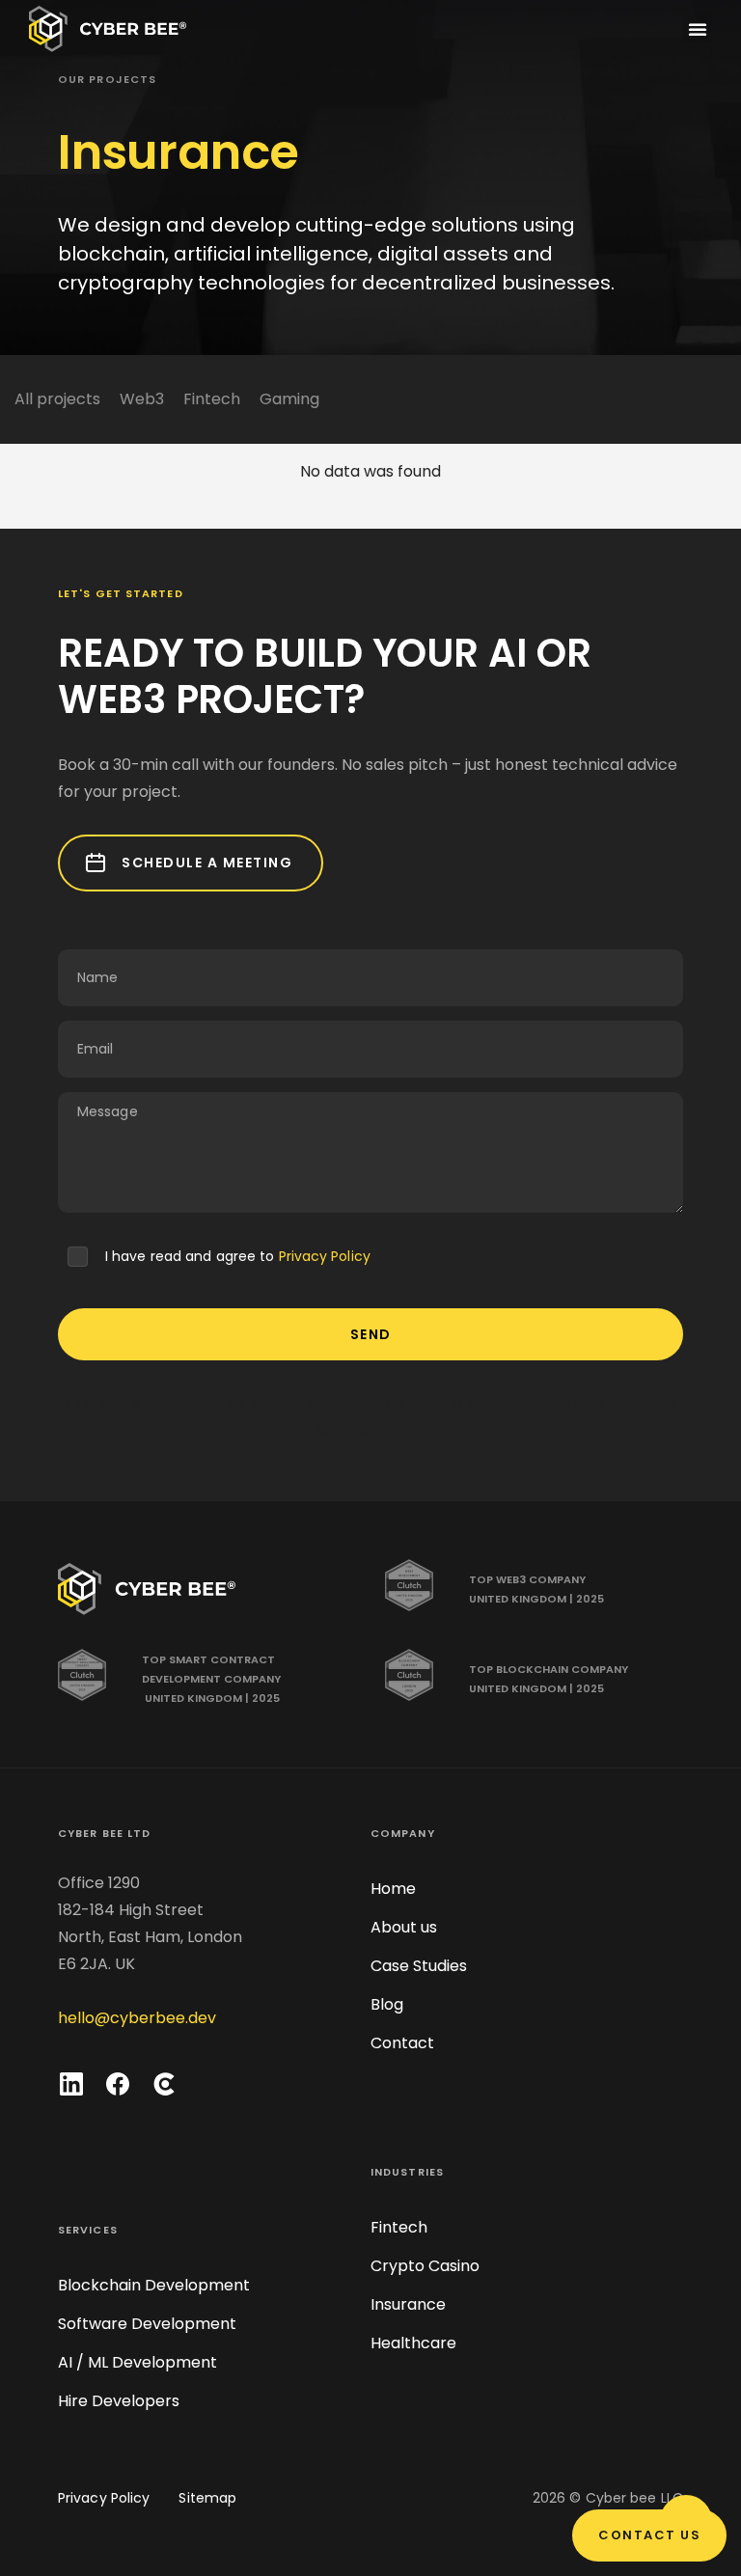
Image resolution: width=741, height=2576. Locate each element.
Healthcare (413, 2343)
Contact (402, 2043)
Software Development (147, 2324)
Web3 (142, 399)
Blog (387, 2004)
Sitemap (207, 2498)
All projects (57, 399)
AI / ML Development (137, 2362)
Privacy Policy (325, 1256)
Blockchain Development (154, 2285)
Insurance (408, 2304)
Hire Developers (119, 2401)
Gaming (289, 399)
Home (393, 1889)
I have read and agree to (238, 1256)
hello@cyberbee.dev (137, 2018)
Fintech (212, 399)
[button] (698, 29)
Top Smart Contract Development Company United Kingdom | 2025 (211, 1679)
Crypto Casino (425, 2266)
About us (404, 1927)
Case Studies (419, 1966)
